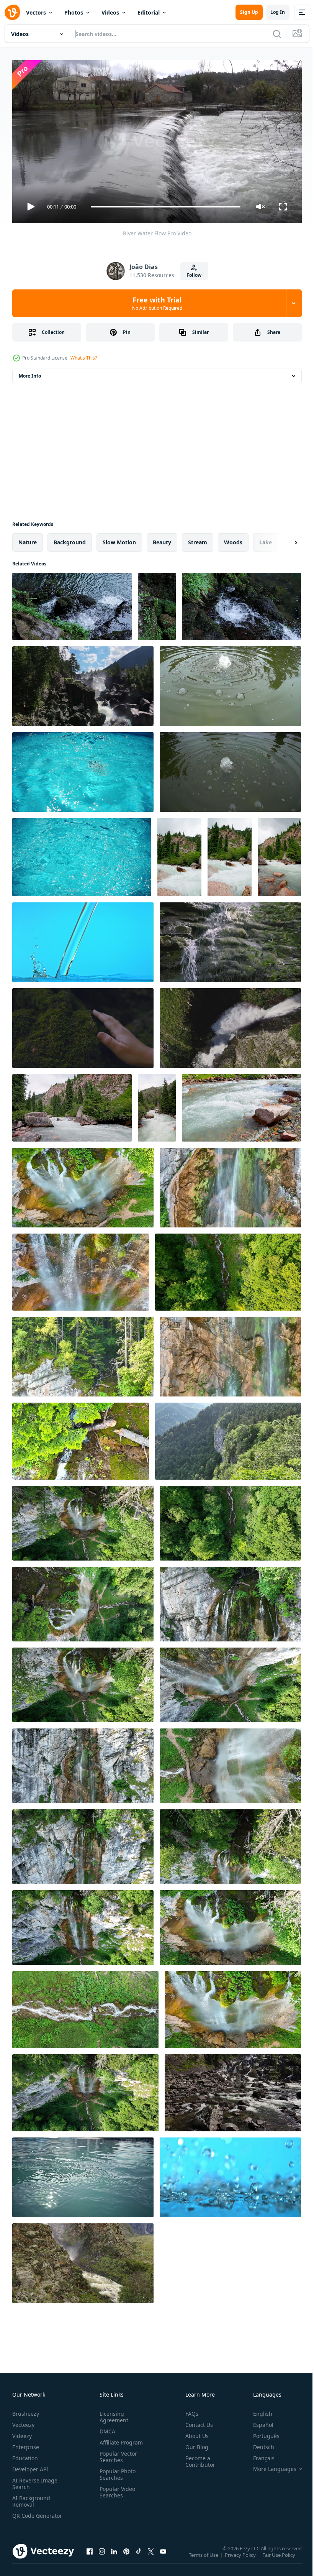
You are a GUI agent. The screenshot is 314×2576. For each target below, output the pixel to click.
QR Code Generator (25, 2515)
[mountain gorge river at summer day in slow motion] (72, 1105)
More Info (30, 373)
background (70, 539)
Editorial (149, 12)
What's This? (84, 358)
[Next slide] (284, 539)
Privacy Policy (241, 2557)
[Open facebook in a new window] (90, 2556)
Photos (74, 12)
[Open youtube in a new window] (163, 2556)
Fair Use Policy (280, 2557)
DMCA (106, 2428)
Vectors (36, 12)
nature (28, 539)
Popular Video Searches (116, 2489)
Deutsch (258, 2444)
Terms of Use (204, 2557)
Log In (278, 12)
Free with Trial (157, 303)
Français (258, 2455)
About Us (194, 2432)
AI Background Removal (31, 2498)
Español (258, 2421)
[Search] (277, 34)
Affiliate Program (120, 2439)
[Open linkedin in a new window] (114, 2556)
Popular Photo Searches (116, 2471)
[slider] (166, 207)
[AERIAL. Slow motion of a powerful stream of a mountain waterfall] (230, 1025)
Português (261, 2432)
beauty (162, 539)
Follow (194, 275)
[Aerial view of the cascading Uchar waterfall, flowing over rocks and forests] (83, 683)
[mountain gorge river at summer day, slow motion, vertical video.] (179, 854)
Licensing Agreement (112, 2413)
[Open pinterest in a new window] (126, 2556)
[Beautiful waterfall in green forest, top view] (83, 1184)
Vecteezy (23, 2421)
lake (266, 539)
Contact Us (196, 2421)
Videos (110, 12)
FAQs (189, 2410)
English (257, 2410)
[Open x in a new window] (151, 2556)
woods (233, 539)
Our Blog (194, 2444)
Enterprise (26, 2444)
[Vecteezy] (12, 12)
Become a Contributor (197, 2458)
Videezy (22, 2432)
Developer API (30, 2466)
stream (198, 539)
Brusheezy (26, 2410)
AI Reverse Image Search (35, 2480)
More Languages (269, 2466)
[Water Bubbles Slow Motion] (230, 683)
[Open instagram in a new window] (102, 2556)
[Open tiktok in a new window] (139, 2556)
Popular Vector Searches (117, 2453)
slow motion (119, 539)
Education (25, 2455)
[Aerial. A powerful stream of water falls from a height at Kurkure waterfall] (83, 2260)
